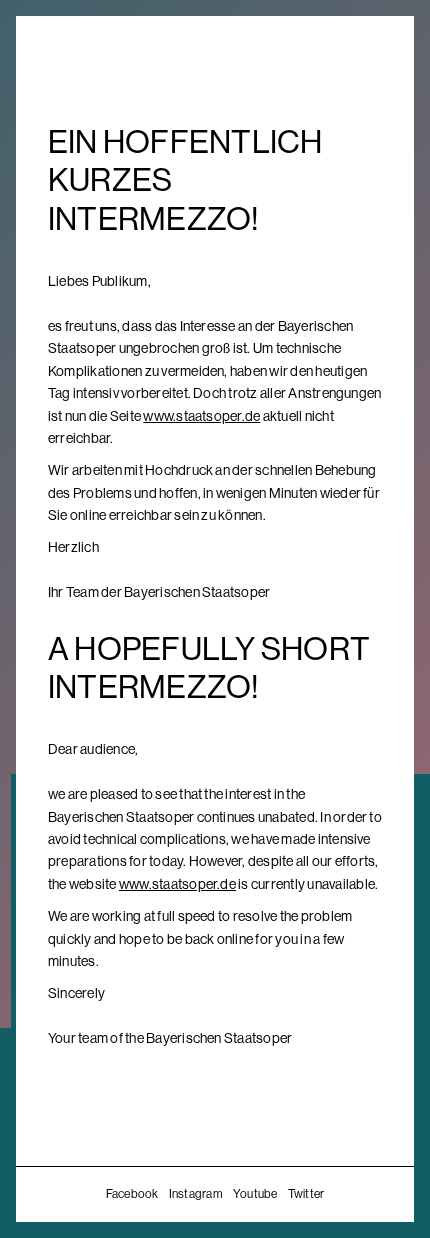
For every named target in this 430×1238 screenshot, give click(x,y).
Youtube (255, 1194)
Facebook (132, 1194)
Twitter (306, 1194)
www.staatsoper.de (201, 416)
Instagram (196, 1194)
